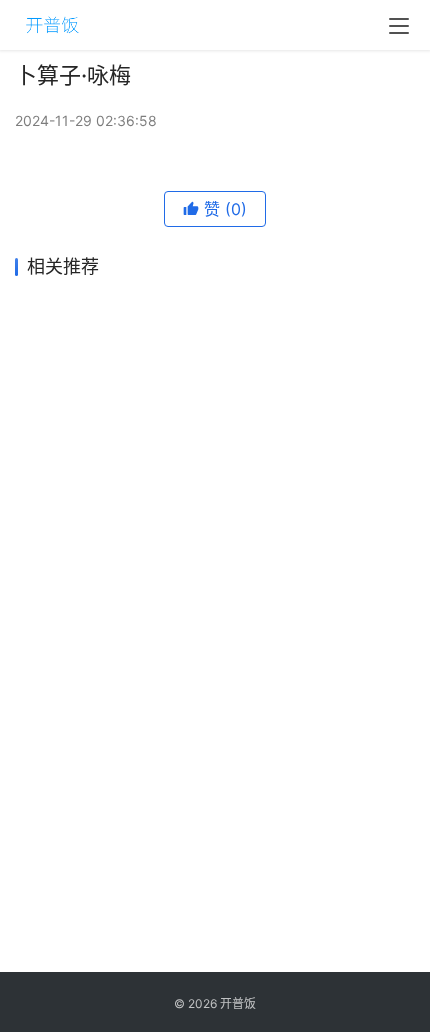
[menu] (399, 26)
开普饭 (238, 1003)
